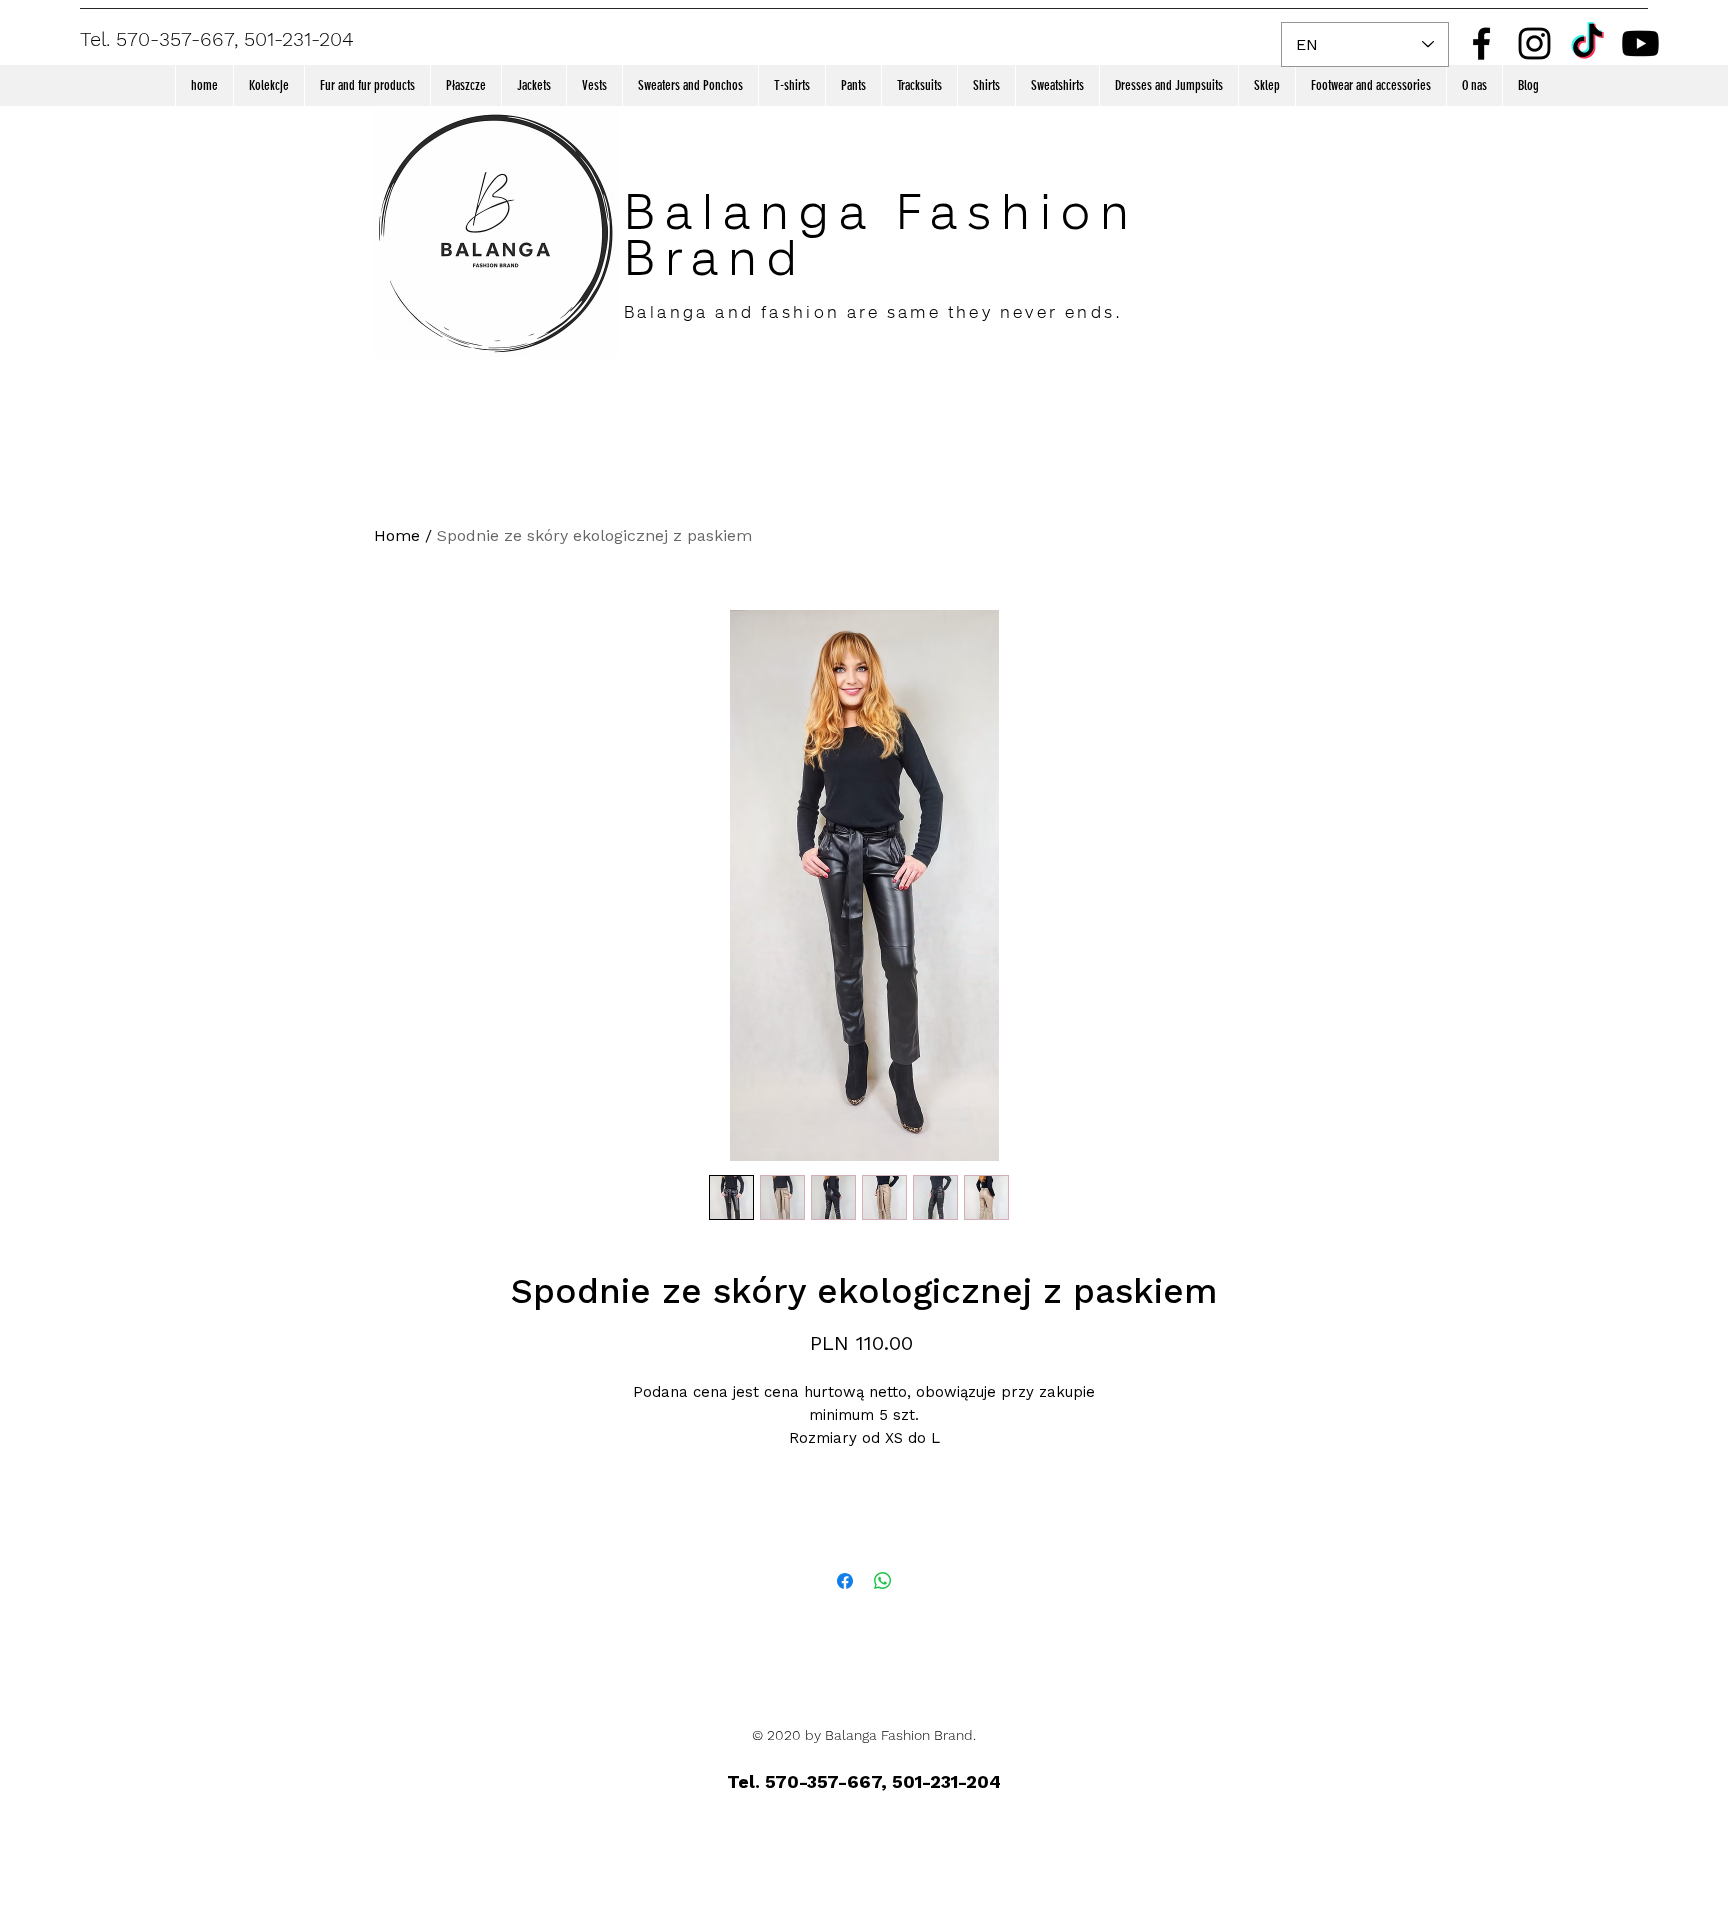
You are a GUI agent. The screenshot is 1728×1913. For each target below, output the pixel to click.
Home (397, 535)
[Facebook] (1481, 43)
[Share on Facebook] (845, 1581)
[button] (268, 85)
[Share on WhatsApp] (883, 1581)
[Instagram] (1534, 43)
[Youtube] (1640, 43)
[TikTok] (1587, 43)
